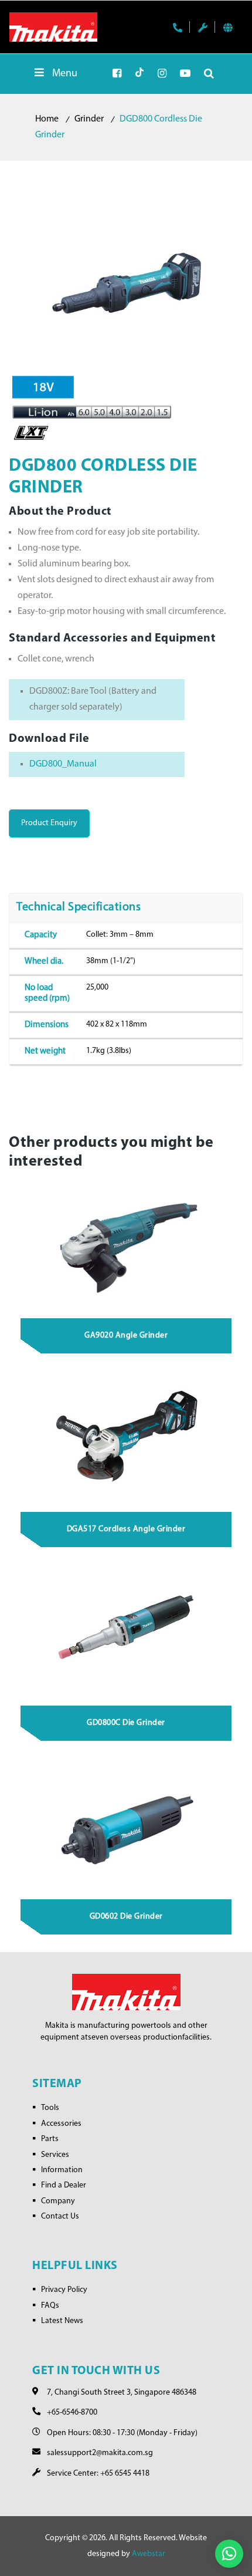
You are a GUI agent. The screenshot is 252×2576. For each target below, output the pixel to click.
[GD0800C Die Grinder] (127, 1631)
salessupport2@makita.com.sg (100, 2453)
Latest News (62, 2321)
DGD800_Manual (63, 764)
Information (62, 2170)
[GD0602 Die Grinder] (127, 1825)
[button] (229, 2554)
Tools (50, 2108)
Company (58, 2201)
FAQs (50, 2306)
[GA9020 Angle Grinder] (127, 1244)
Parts (50, 2139)
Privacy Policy (64, 2290)
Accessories (61, 2124)
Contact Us (60, 2217)
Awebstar (149, 2554)
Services (55, 2155)
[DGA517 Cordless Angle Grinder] (127, 1437)
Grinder (89, 119)
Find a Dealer (64, 2185)
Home (47, 119)
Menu (65, 74)
